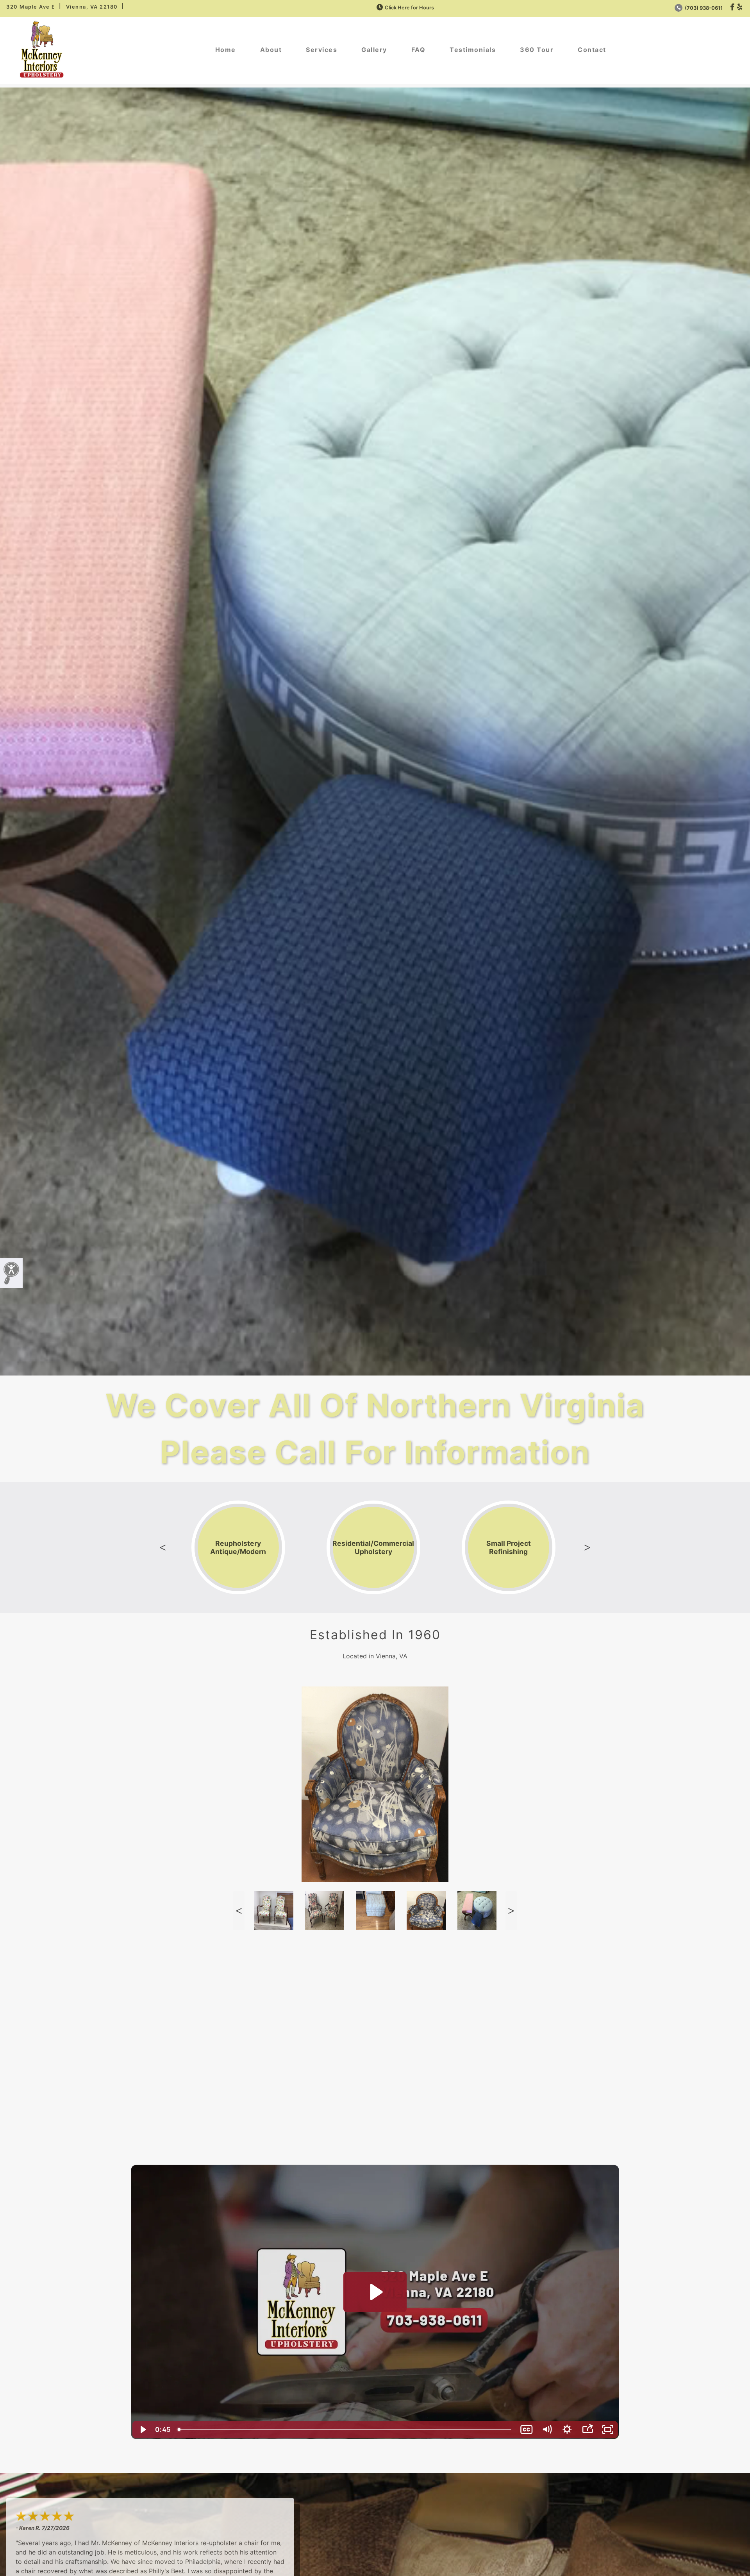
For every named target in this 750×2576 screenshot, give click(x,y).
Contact (592, 50)
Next (587, 1547)
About (271, 50)
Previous (163, 1547)
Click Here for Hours (409, 8)
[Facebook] (732, 7)
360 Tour (537, 50)
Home (226, 50)
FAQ (419, 50)
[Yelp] (740, 7)
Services (321, 50)
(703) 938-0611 (703, 8)
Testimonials (473, 50)
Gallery (374, 50)
